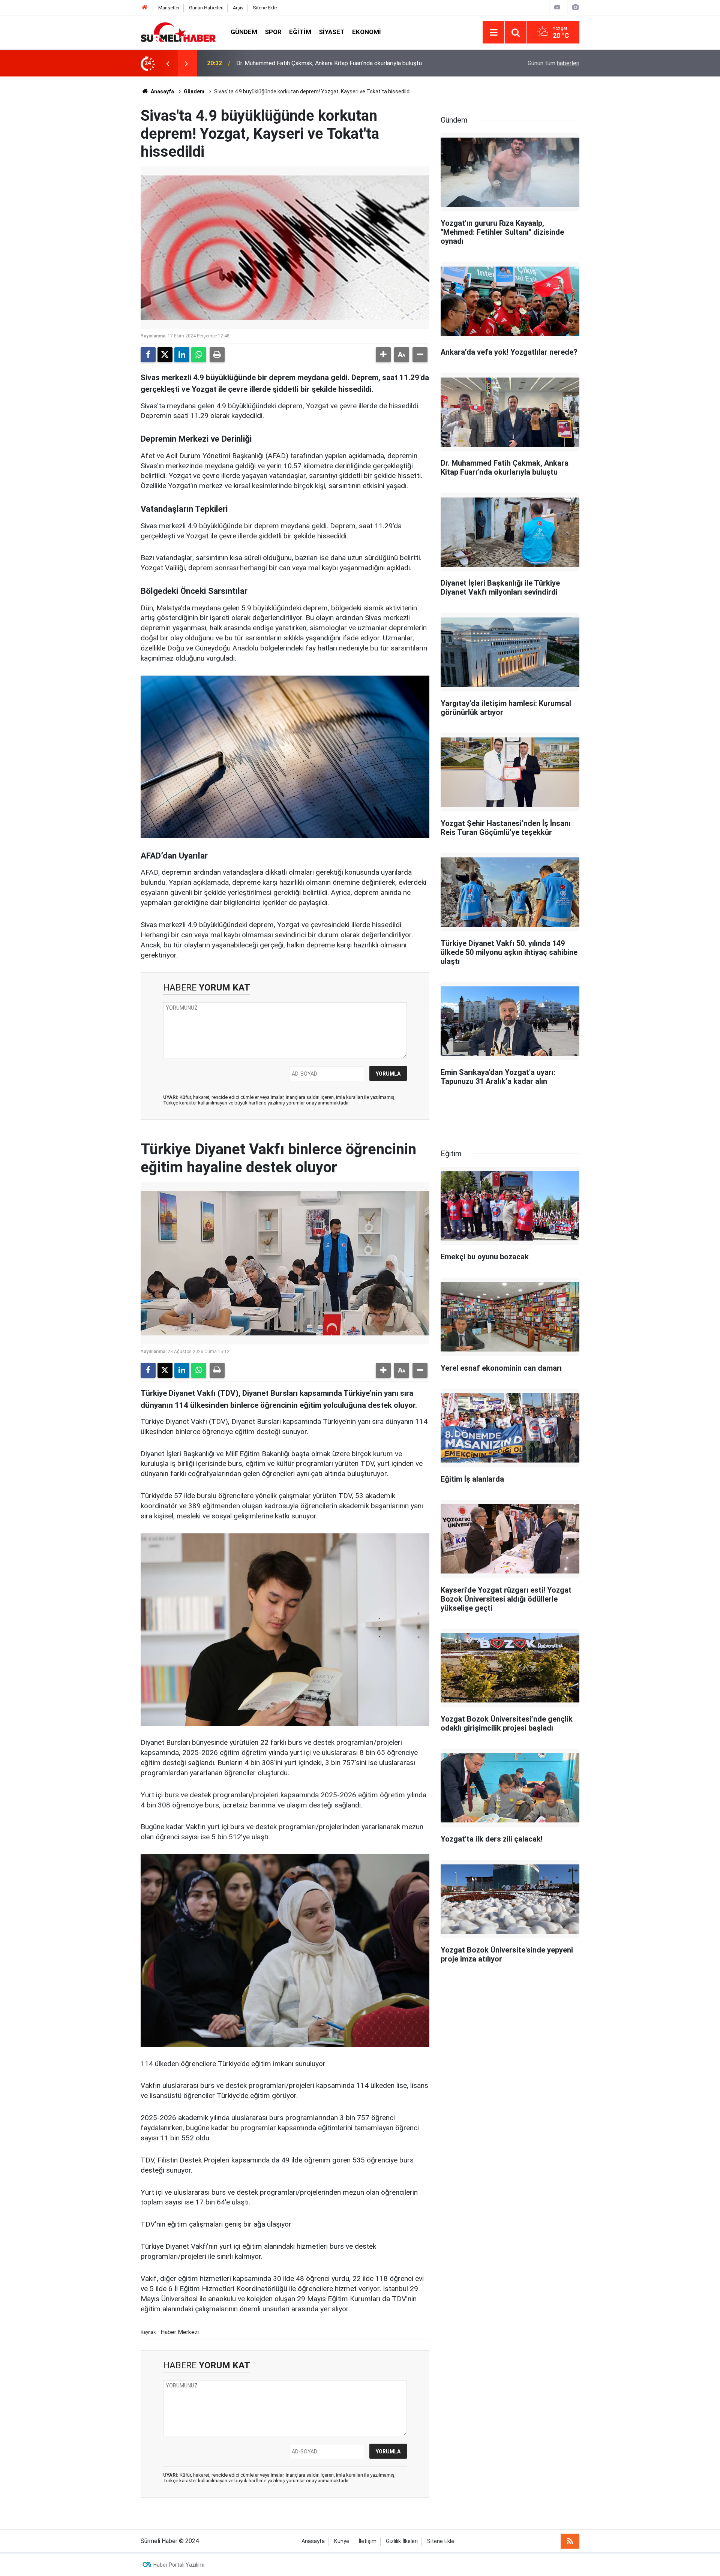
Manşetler (169, 8)
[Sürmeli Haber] (178, 32)
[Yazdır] (217, 355)
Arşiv (238, 8)
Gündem (244, 32)
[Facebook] (148, 355)
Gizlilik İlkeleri (402, 2541)
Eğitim (300, 32)
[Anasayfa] (145, 8)
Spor (273, 32)
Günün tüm (553, 63)
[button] (383, 355)
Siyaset (332, 32)
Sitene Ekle (265, 8)
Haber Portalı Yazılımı (179, 2565)
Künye (342, 2541)
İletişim (367, 2541)
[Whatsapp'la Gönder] (199, 355)
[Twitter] (165, 355)
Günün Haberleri (206, 8)
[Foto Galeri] (575, 7)
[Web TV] (557, 7)
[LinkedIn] (182, 355)
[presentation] (168, 63)
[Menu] (493, 33)
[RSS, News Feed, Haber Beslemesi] (570, 2541)
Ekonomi (367, 32)
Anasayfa (162, 91)
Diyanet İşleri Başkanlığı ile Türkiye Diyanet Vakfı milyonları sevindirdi (326, 63)
